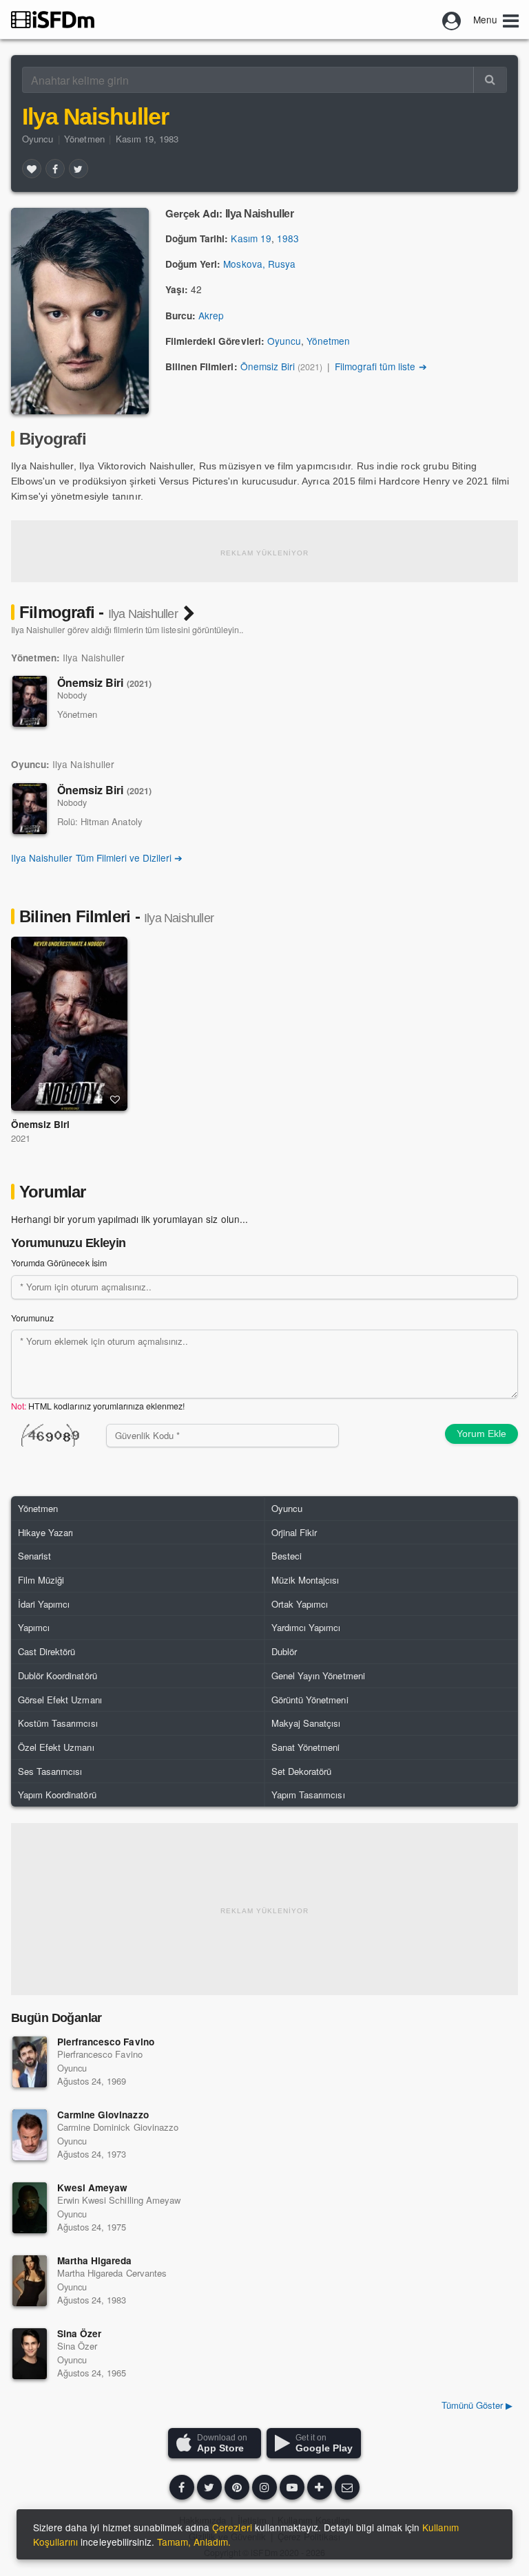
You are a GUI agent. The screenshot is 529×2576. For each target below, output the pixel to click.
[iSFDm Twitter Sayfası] (209, 2487)
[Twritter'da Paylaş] (79, 169)
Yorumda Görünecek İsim (59, 1263)
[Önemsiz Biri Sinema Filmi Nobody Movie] (69, 1024)
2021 (21, 1138)
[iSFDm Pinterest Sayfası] (237, 2487)
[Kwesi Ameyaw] (30, 2208)
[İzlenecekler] (98, 1100)
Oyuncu (38, 139)
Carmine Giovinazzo (103, 2115)
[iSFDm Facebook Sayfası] (182, 2487)
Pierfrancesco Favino (106, 2042)
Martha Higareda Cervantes (112, 2273)
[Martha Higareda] (30, 2281)
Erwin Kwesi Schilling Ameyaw (119, 2200)
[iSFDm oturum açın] (452, 19)
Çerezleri (232, 2527)
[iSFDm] (53, 19)
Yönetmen (84, 139)
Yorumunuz (32, 1318)
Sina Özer (79, 2333)
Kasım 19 (251, 238)
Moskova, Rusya (259, 264)
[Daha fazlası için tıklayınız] (320, 2487)
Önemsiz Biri (268, 366)
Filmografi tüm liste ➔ (381, 366)
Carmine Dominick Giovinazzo (118, 2127)
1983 (288, 238)
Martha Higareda (94, 2260)
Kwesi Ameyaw (92, 2188)
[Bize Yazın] (347, 2487)
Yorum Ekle (481, 1434)
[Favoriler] (32, 169)
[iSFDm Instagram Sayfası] (264, 2487)
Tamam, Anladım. (194, 2542)
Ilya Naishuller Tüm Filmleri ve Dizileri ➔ (97, 858)
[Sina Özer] (30, 2354)
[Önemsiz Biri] (30, 701)
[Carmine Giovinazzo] (30, 2135)
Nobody (72, 695)
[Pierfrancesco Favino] (30, 2062)
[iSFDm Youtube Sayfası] (292, 2487)
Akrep (211, 315)
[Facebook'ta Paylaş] (55, 169)
